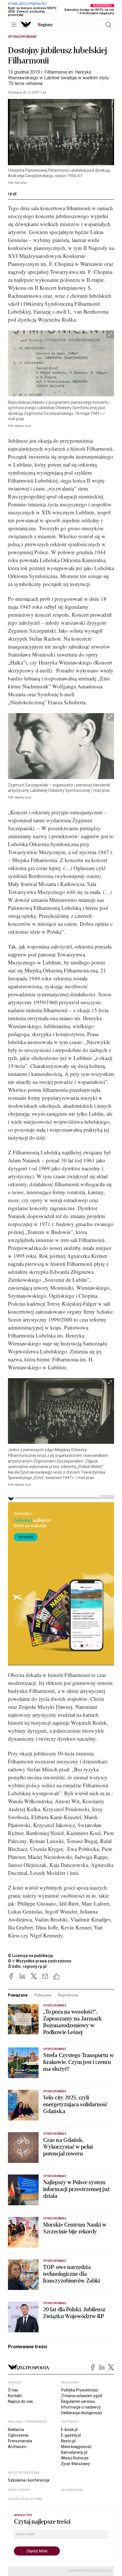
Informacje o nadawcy (81, 2407)
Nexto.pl (68, 2441)
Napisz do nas (20, 2401)
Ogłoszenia (18, 2435)
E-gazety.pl (71, 2435)
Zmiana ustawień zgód (82, 2396)
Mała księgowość (76, 2447)
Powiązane (18, 1995)
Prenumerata (20, 2441)
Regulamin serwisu (78, 2401)
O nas (13, 2390)
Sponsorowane (22, 37)
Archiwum (17, 2447)
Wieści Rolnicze (75, 2458)
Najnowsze (68, 1995)
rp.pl (12, 194)
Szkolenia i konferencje (29, 2480)
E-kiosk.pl (69, 2430)
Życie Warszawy (75, 2464)
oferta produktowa (25, 2499)
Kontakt (15, 2396)
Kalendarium (72, 2490)
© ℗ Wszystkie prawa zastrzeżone (40, 1961)
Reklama (16, 2430)
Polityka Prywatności (80, 2390)
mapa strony (19, 2490)
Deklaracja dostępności (82, 2413)
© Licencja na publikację (31, 1956)
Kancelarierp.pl (74, 2452)
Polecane (43, 1995)
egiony (45, 25)
